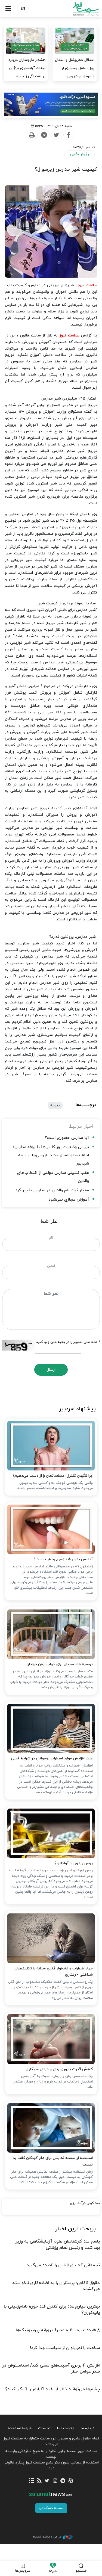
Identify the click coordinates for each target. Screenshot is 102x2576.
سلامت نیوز (77, 9)
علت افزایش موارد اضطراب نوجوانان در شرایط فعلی (52, 1758)
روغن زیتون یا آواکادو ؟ (74, 1863)
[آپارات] (71, 2481)
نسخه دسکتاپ (51, 2508)
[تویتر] (47, 2481)
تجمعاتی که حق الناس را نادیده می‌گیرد (63, 2265)
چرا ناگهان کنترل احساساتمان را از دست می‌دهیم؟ (53, 1476)
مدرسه (55, 1106)
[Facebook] (69, 135)
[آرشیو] (31, 2481)
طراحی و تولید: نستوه (47, 2537)
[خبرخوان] (39, 2481)
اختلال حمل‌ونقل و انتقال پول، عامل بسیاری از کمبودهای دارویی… (75, 68)
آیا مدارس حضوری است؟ (67, 1138)
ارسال (51, 1370)
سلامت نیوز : (86, 285)
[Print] (32, 135)
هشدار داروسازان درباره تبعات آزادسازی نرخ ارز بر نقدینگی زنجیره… (27, 68)
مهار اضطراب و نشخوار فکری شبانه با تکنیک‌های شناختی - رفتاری (54, 1972)
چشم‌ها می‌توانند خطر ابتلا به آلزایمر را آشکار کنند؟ (52, 2389)
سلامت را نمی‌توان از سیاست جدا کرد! (65, 2348)
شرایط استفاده (20, 2428)
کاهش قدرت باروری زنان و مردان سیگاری (59, 2069)
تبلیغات (44, 2428)
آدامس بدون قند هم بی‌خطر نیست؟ (63, 1559)
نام (51, 1238)
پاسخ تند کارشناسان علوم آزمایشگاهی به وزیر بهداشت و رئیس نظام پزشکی (58, 2244)
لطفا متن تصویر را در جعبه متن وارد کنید (68, 1342)
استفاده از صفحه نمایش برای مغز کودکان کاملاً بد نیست (53, 2161)
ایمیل (51, 1266)
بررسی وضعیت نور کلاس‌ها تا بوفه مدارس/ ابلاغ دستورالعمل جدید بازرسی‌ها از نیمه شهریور (51, 1155)
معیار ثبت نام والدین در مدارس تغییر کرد (52, 1190)
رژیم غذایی (80, 154)
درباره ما (88, 2428)
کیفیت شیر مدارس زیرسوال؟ (66, 169)
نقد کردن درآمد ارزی (85, 2203)
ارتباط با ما (66, 2428)
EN (23, 9)
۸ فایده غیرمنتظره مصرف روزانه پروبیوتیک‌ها (58, 2330)
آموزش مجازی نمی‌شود (69, 1200)
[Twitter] (56, 135)
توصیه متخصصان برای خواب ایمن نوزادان (60, 1664)
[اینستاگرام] (55, 2481)
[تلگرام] (63, 2481)
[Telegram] (44, 135)
